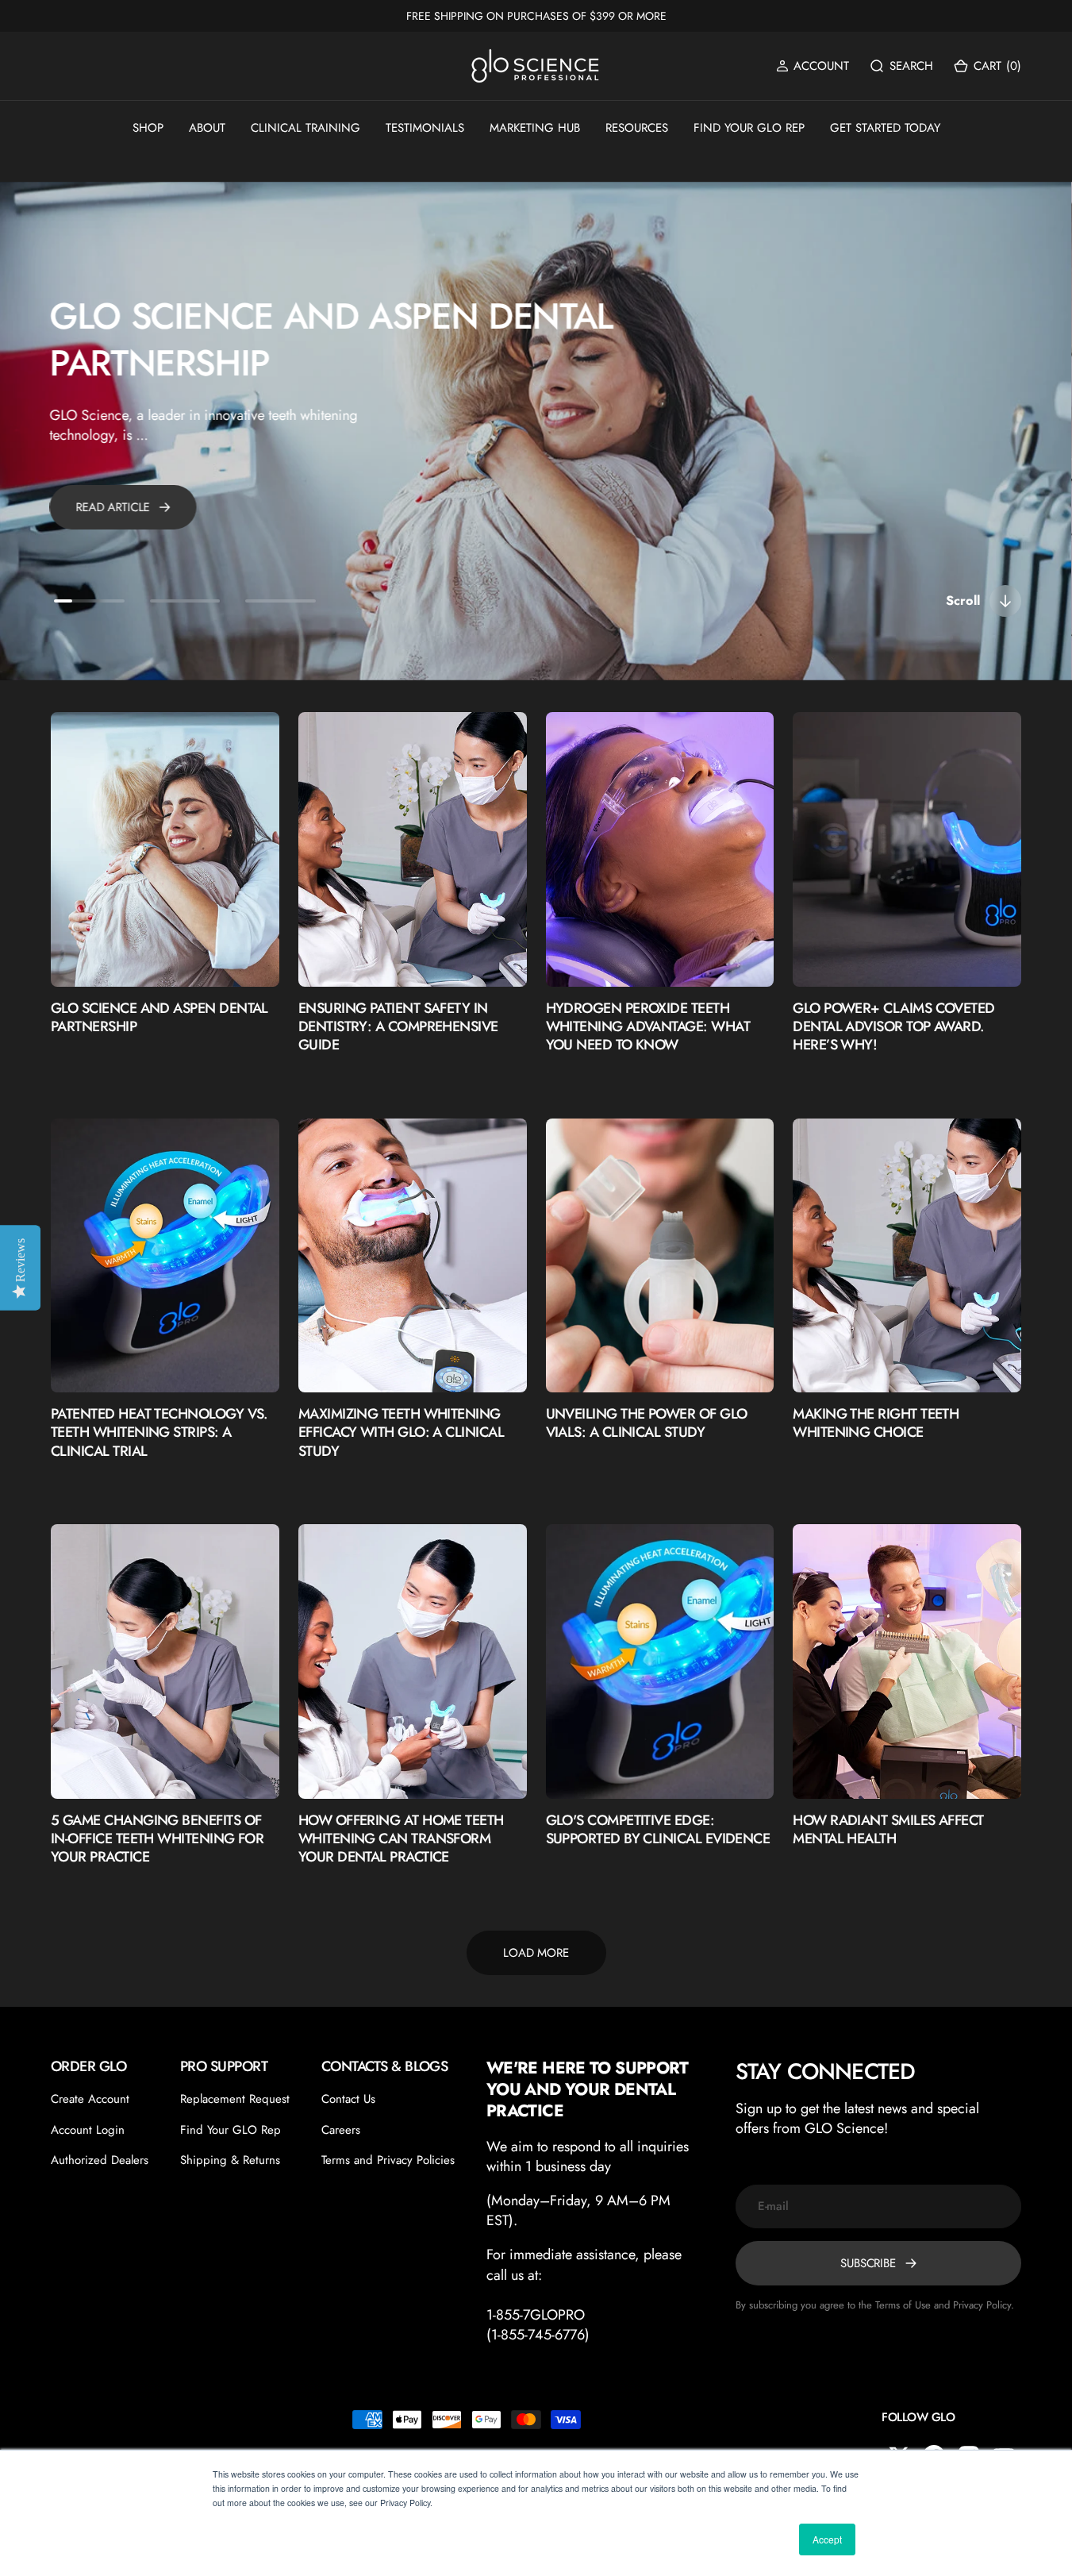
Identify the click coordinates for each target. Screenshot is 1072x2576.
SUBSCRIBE (868, 2263)
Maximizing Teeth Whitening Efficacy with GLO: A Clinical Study (401, 1433)
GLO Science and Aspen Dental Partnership (332, 339)
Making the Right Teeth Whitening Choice (876, 1424)
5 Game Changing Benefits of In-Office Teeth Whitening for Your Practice (157, 1839)
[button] (813, 66)
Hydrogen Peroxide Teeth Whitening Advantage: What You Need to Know (648, 1027)
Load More (536, 1953)
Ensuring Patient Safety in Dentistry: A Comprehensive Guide (398, 1027)
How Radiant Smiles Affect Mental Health (888, 1830)
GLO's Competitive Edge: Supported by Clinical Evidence (658, 1830)
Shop (148, 128)
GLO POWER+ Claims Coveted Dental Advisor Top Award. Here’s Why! (894, 1027)
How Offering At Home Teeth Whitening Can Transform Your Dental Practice (401, 1839)
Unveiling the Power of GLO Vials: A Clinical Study (647, 1424)
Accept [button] (827, 2539)
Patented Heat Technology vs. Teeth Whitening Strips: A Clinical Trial (159, 1433)
